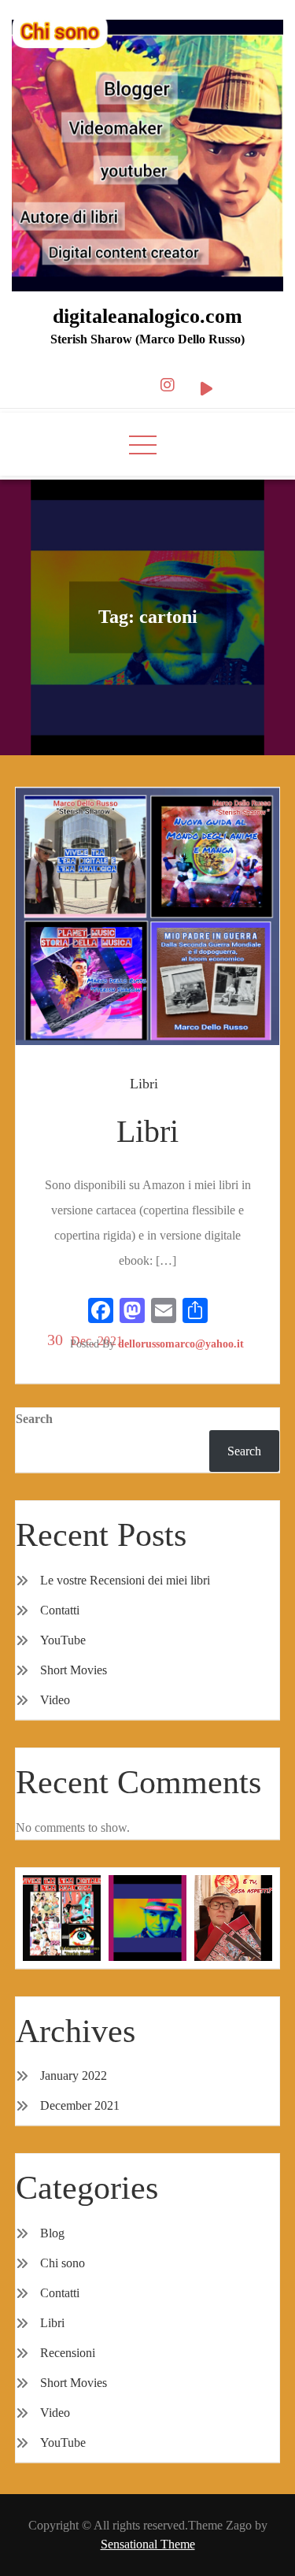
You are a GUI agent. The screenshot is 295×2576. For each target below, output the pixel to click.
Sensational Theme (148, 2544)
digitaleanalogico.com (147, 316)
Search (34, 1419)
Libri (144, 1084)
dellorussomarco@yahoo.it (181, 1344)
